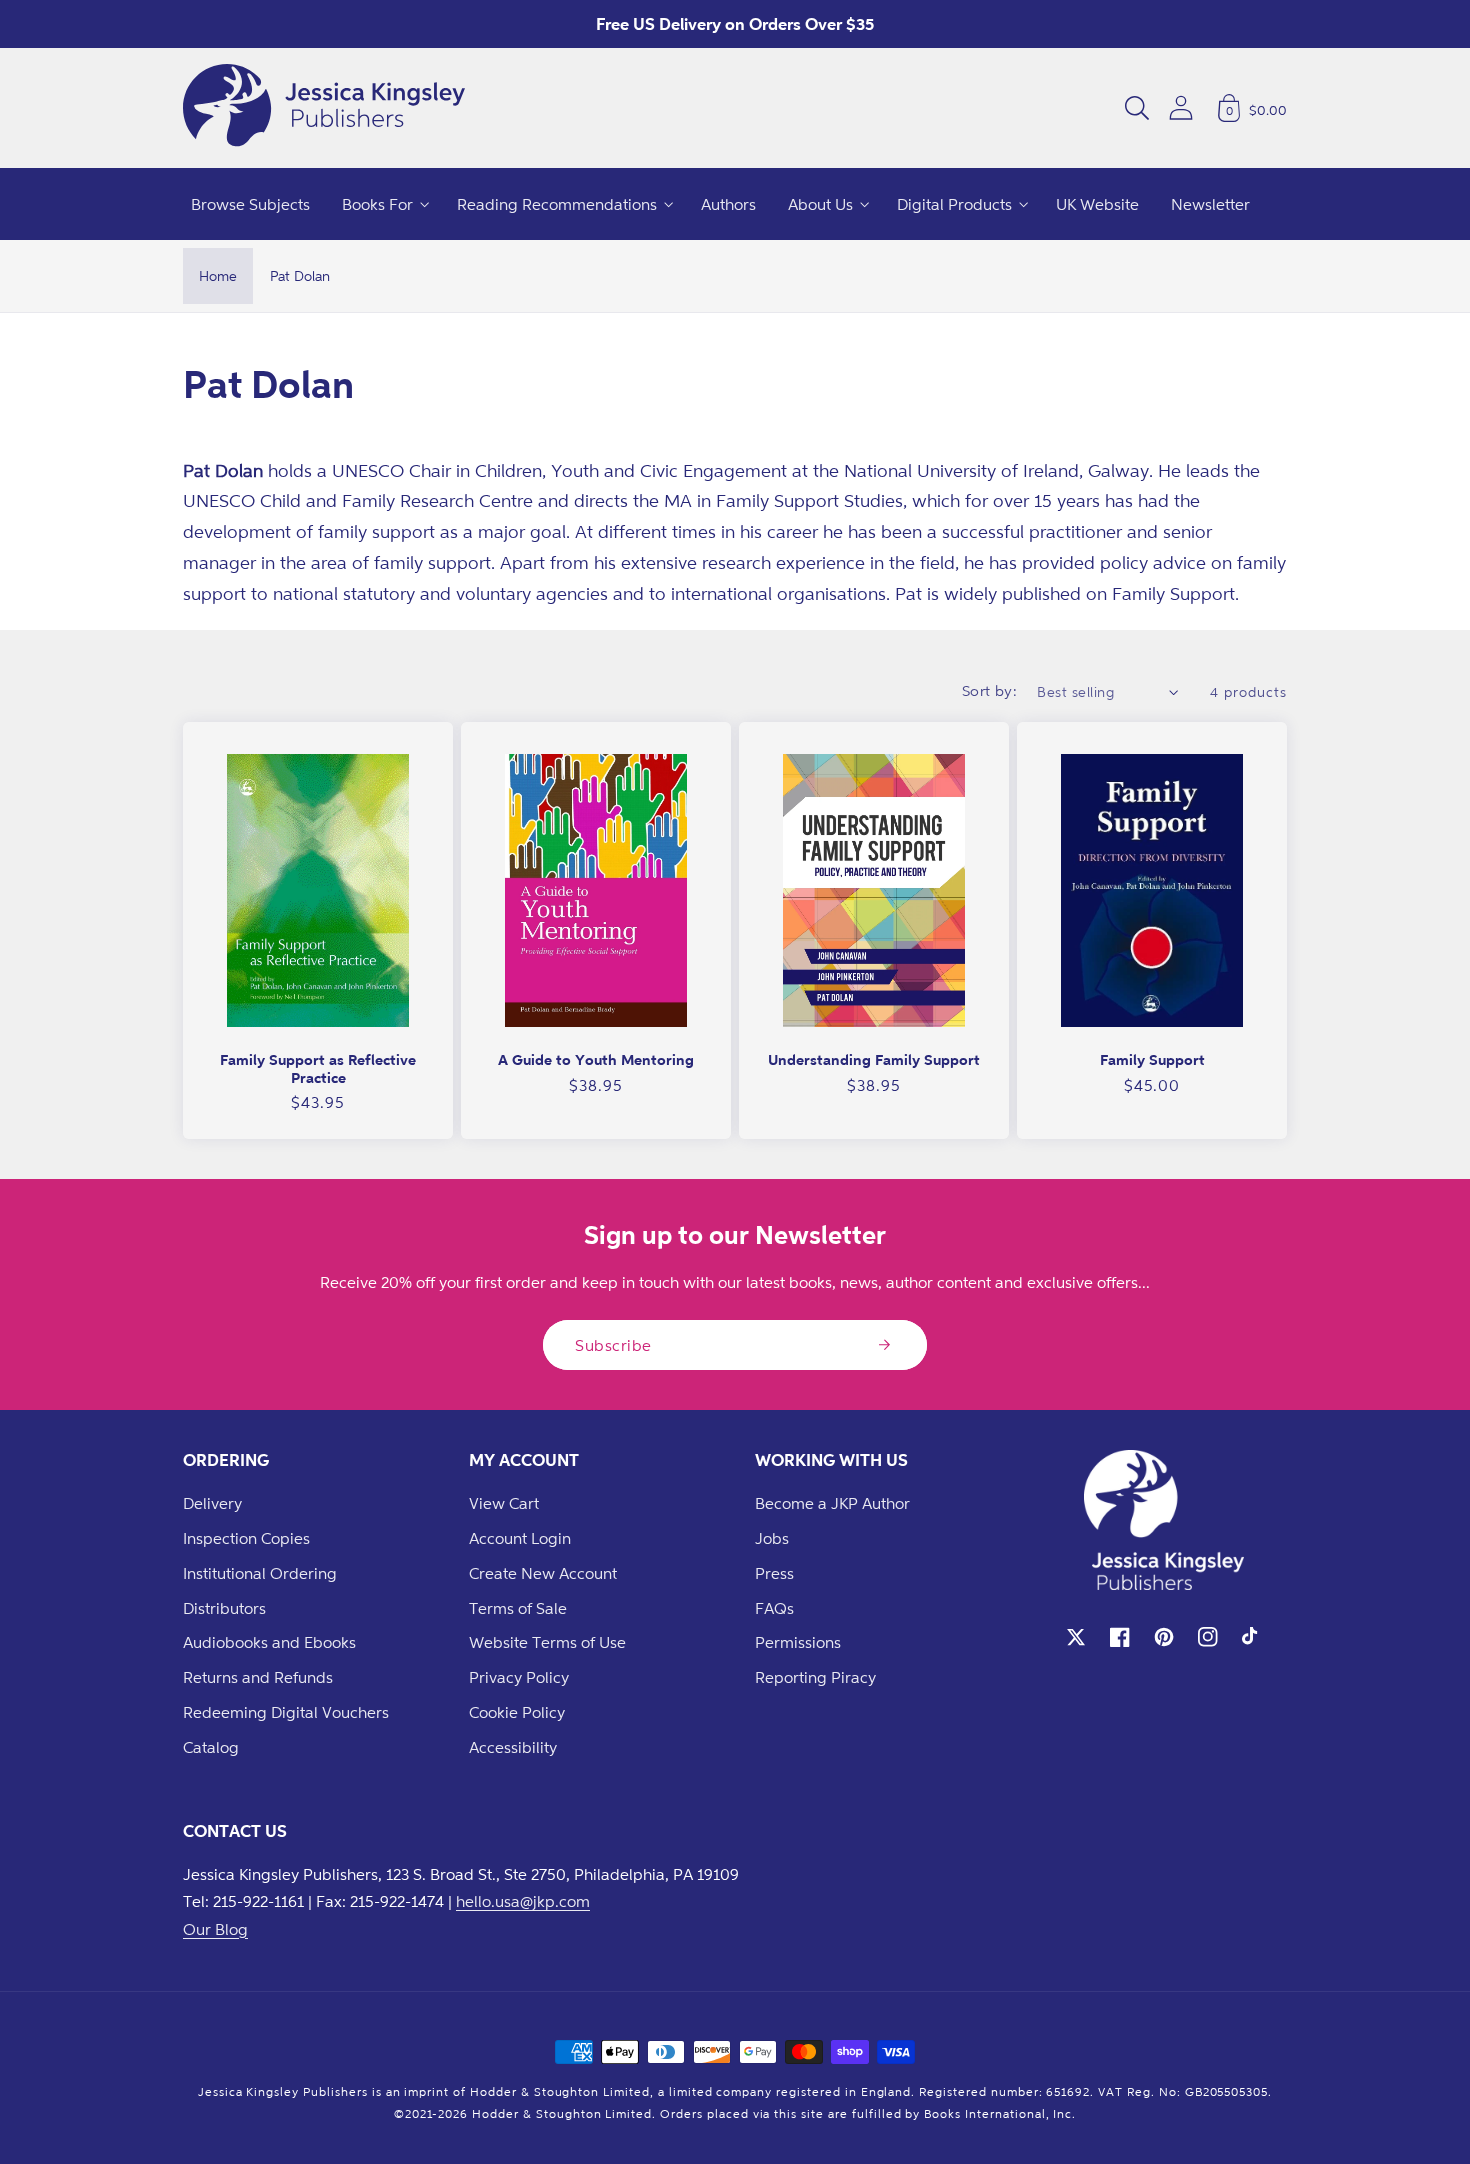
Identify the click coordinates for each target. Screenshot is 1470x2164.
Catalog (211, 1747)
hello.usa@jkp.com (523, 1901)
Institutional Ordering (260, 1573)
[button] (1137, 108)
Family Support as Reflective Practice (318, 1068)
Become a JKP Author (832, 1503)
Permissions (798, 1642)
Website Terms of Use (547, 1642)
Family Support (1152, 1059)
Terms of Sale (518, 1608)
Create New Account (543, 1573)
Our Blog (215, 1929)
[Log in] (1181, 107)
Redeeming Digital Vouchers (286, 1712)
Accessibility (513, 1747)
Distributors (224, 1608)
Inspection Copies (246, 1538)
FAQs (774, 1608)
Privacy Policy (519, 1677)
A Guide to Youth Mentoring (596, 1059)
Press (774, 1573)
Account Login (520, 1538)
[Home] (324, 108)
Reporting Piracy (815, 1677)
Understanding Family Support (874, 1059)
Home (218, 275)
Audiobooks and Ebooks (269, 1642)
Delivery (212, 1503)
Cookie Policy (517, 1712)
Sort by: (990, 690)
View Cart (504, 1503)
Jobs (772, 1538)
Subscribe (613, 1345)
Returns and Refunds (258, 1677)
